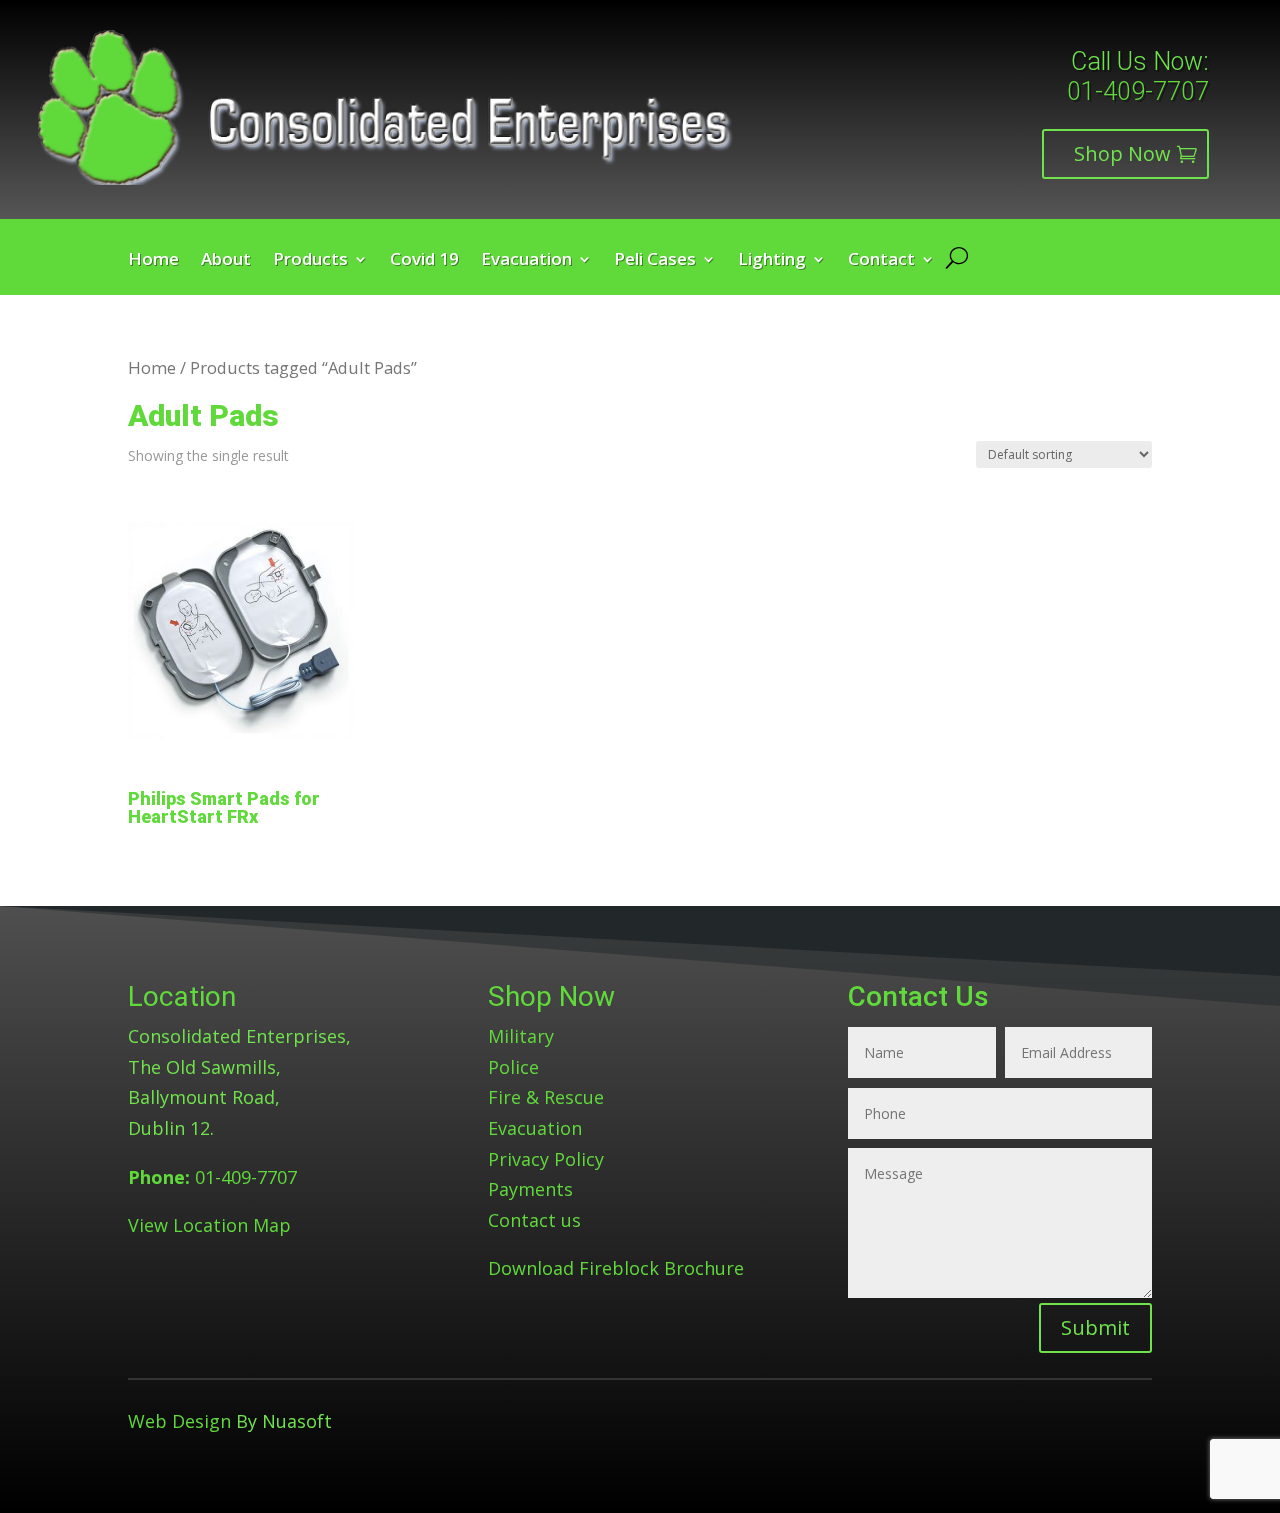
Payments (530, 1189)
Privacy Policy (546, 1159)
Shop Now (1122, 153)
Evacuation (526, 261)
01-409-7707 (1138, 91)
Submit (1095, 1327)
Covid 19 (424, 261)
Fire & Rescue (546, 1097)
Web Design (179, 1421)
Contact (881, 261)
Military (521, 1036)
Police (513, 1067)
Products (310, 261)
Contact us (534, 1220)
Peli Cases (655, 261)
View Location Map (209, 1225)
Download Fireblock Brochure (616, 1268)
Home (153, 261)
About (226, 261)
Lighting (772, 261)
